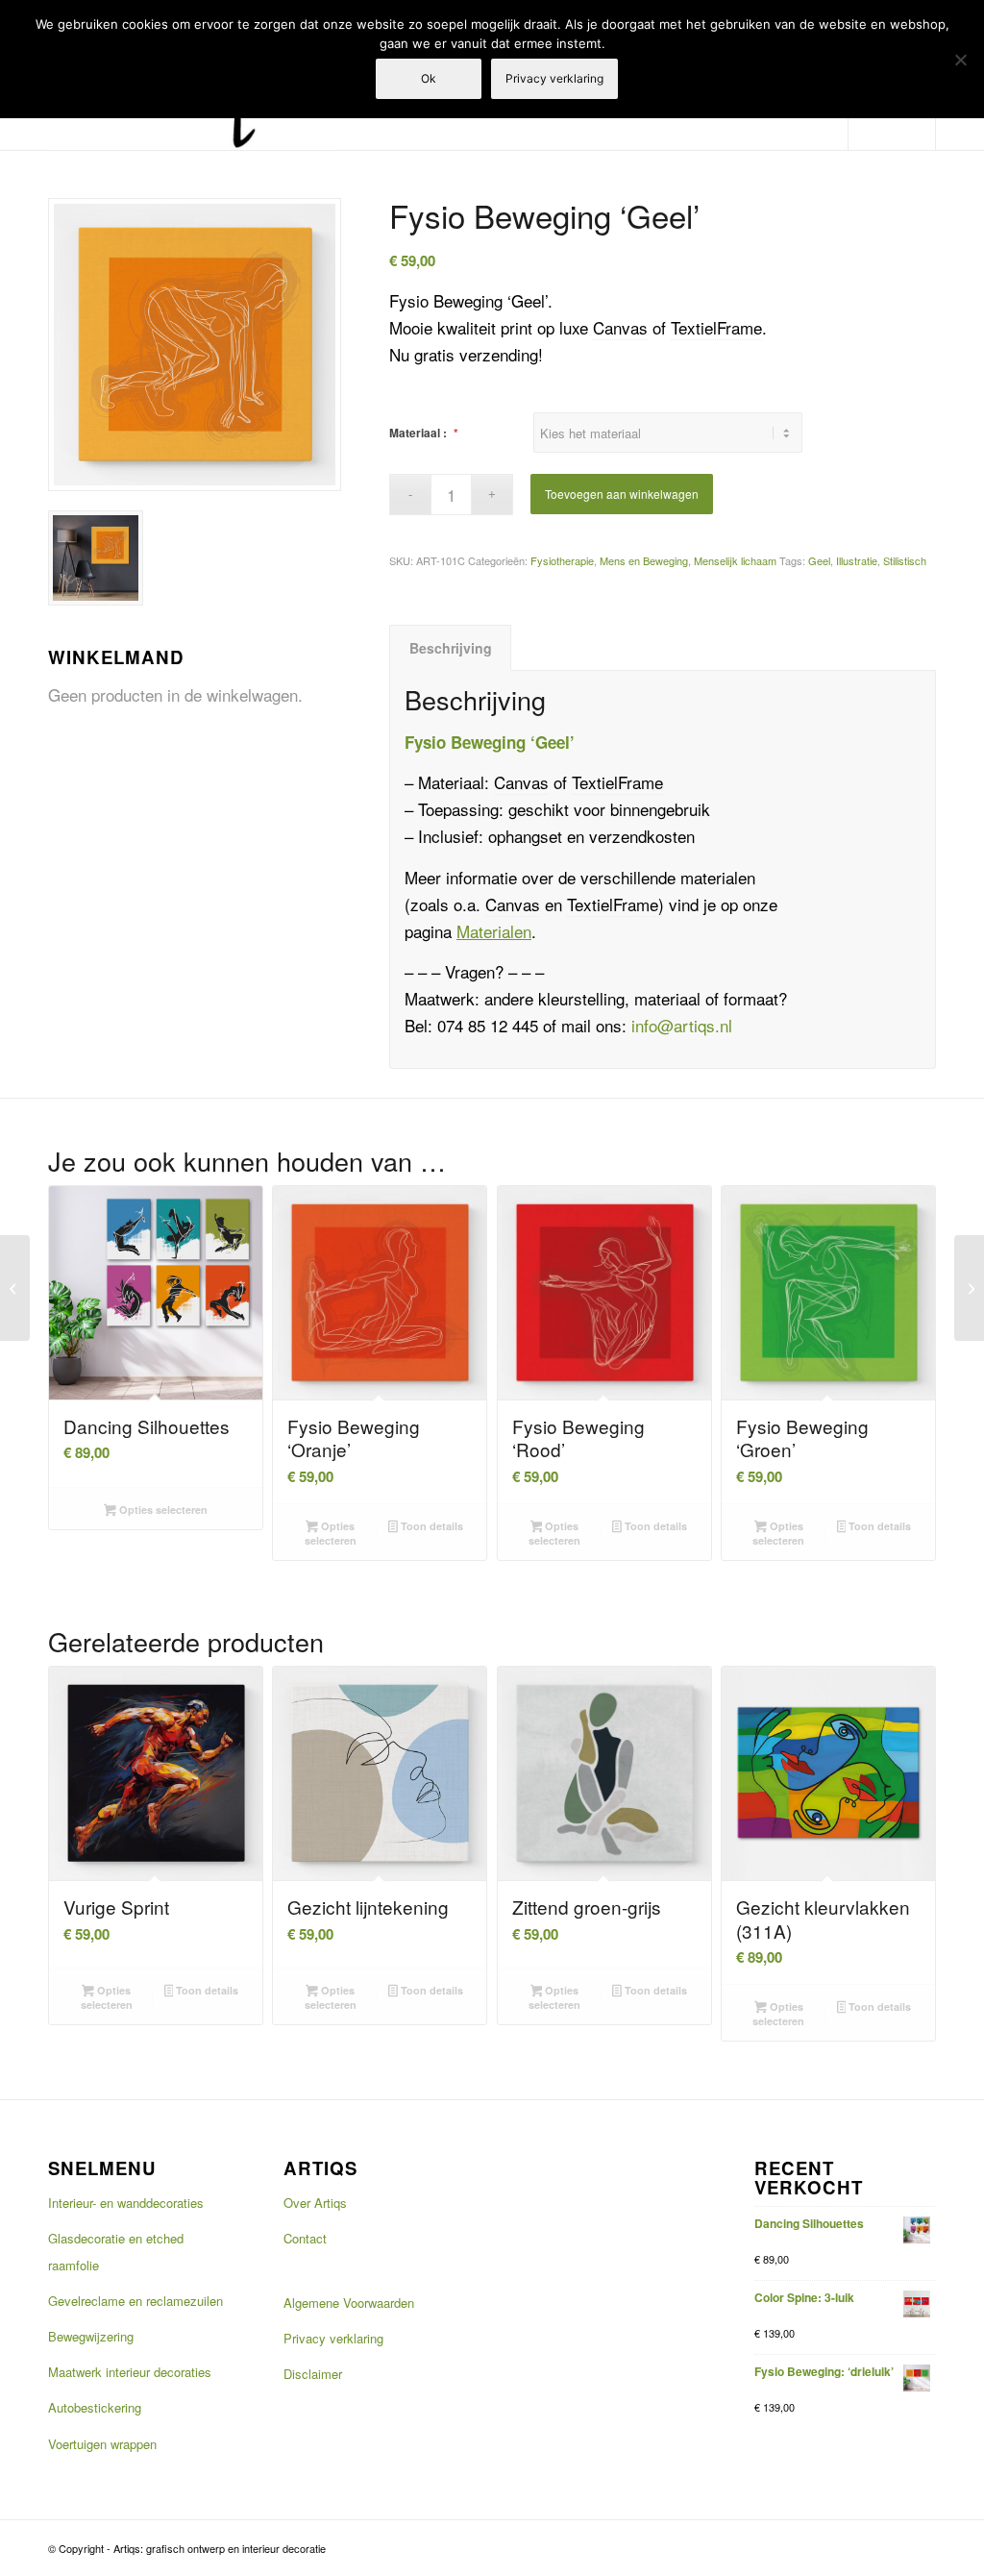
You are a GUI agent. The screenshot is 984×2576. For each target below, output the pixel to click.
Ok (429, 78)
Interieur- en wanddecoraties (126, 2203)
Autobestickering (95, 2407)
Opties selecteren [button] (331, 1533)
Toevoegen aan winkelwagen (622, 494)
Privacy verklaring (333, 2338)
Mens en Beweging (644, 560)
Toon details (430, 1526)
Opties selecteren (162, 1510)
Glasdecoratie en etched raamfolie (116, 2252)
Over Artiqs (315, 2203)
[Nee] (960, 60)
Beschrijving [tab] (451, 648)
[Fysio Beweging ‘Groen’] (969, 1288)
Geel (819, 560)
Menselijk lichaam (735, 560)
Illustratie (857, 560)
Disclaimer (313, 2374)
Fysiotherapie (562, 560)
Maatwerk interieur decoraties (130, 2372)
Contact (305, 2238)
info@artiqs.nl (682, 1025)
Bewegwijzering (91, 2336)
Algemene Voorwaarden (349, 2303)
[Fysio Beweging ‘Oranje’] (15, 1288)
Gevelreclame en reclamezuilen (135, 2301)
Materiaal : (424, 433)
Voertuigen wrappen (102, 2444)
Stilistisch (905, 560)
